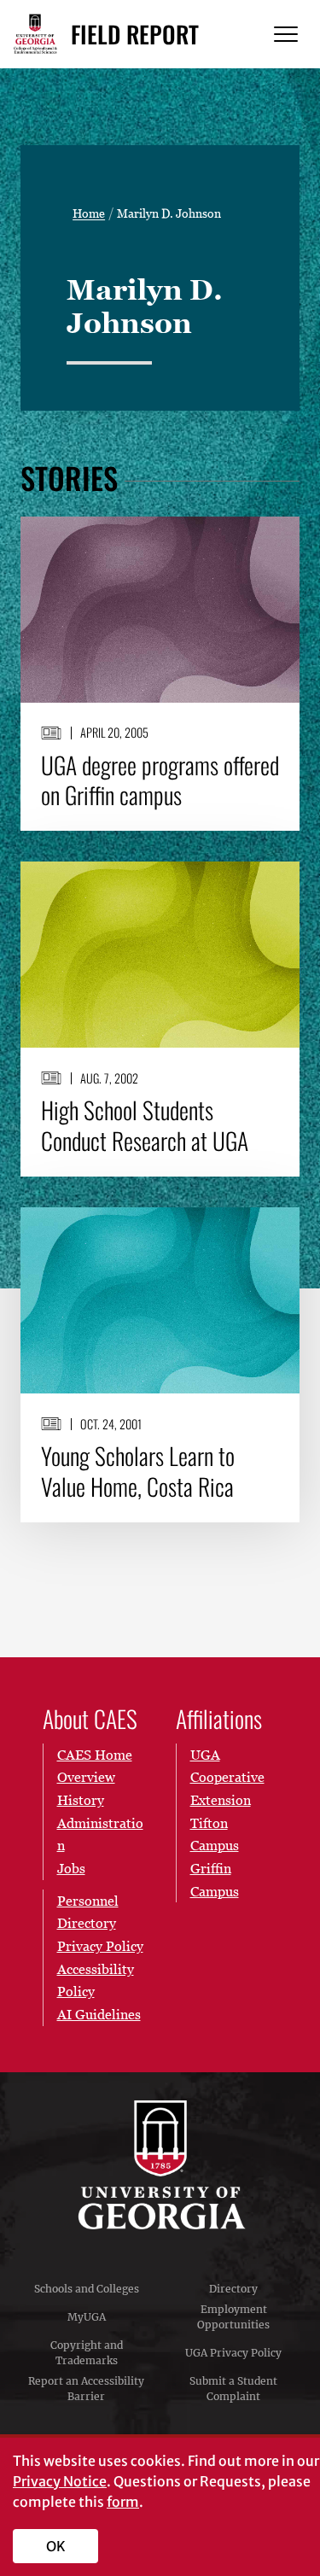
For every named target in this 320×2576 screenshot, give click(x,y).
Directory (233, 2289)
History (81, 1800)
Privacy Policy (100, 1946)
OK (56, 2546)
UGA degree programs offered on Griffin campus (160, 780)
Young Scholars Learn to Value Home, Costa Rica (138, 1471)
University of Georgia (160, 2165)
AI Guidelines (99, 2014)
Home (89, 213)
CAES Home (95, 1755)
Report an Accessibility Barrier (86, 2389)
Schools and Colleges (87, 2289)
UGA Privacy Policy (233, 2353)
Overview (86, 1777)
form (123, 2502)
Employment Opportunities (233, 2317)
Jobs (71, 1868)
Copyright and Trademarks (87, 2353)
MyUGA (87, 2317)
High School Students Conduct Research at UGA (145, 1125)
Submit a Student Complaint (233, 2389)
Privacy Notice (60, 2481)
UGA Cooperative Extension (227, 1777)
